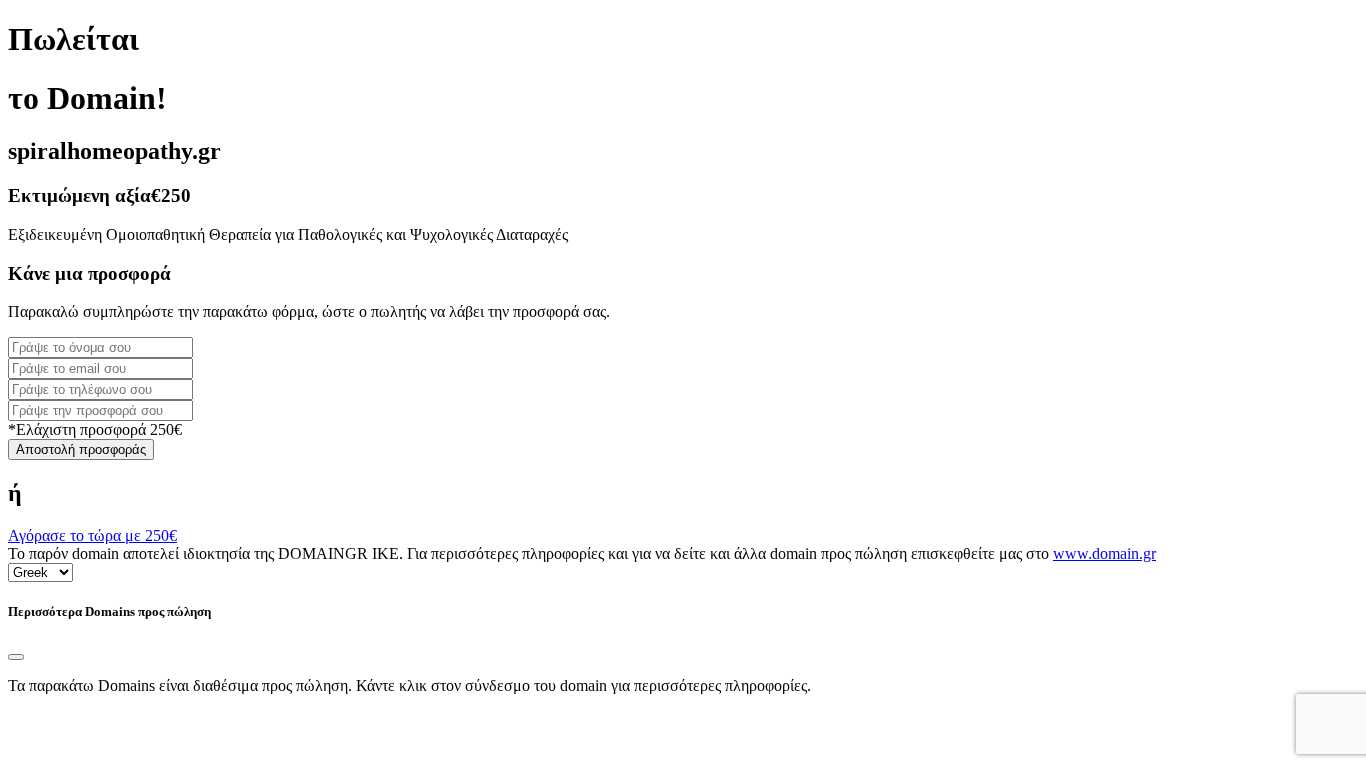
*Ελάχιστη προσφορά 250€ (95, 429)
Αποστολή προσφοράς (81, 449)
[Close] (16, 657)
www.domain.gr (1104, 553)
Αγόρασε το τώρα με (92, 535)
